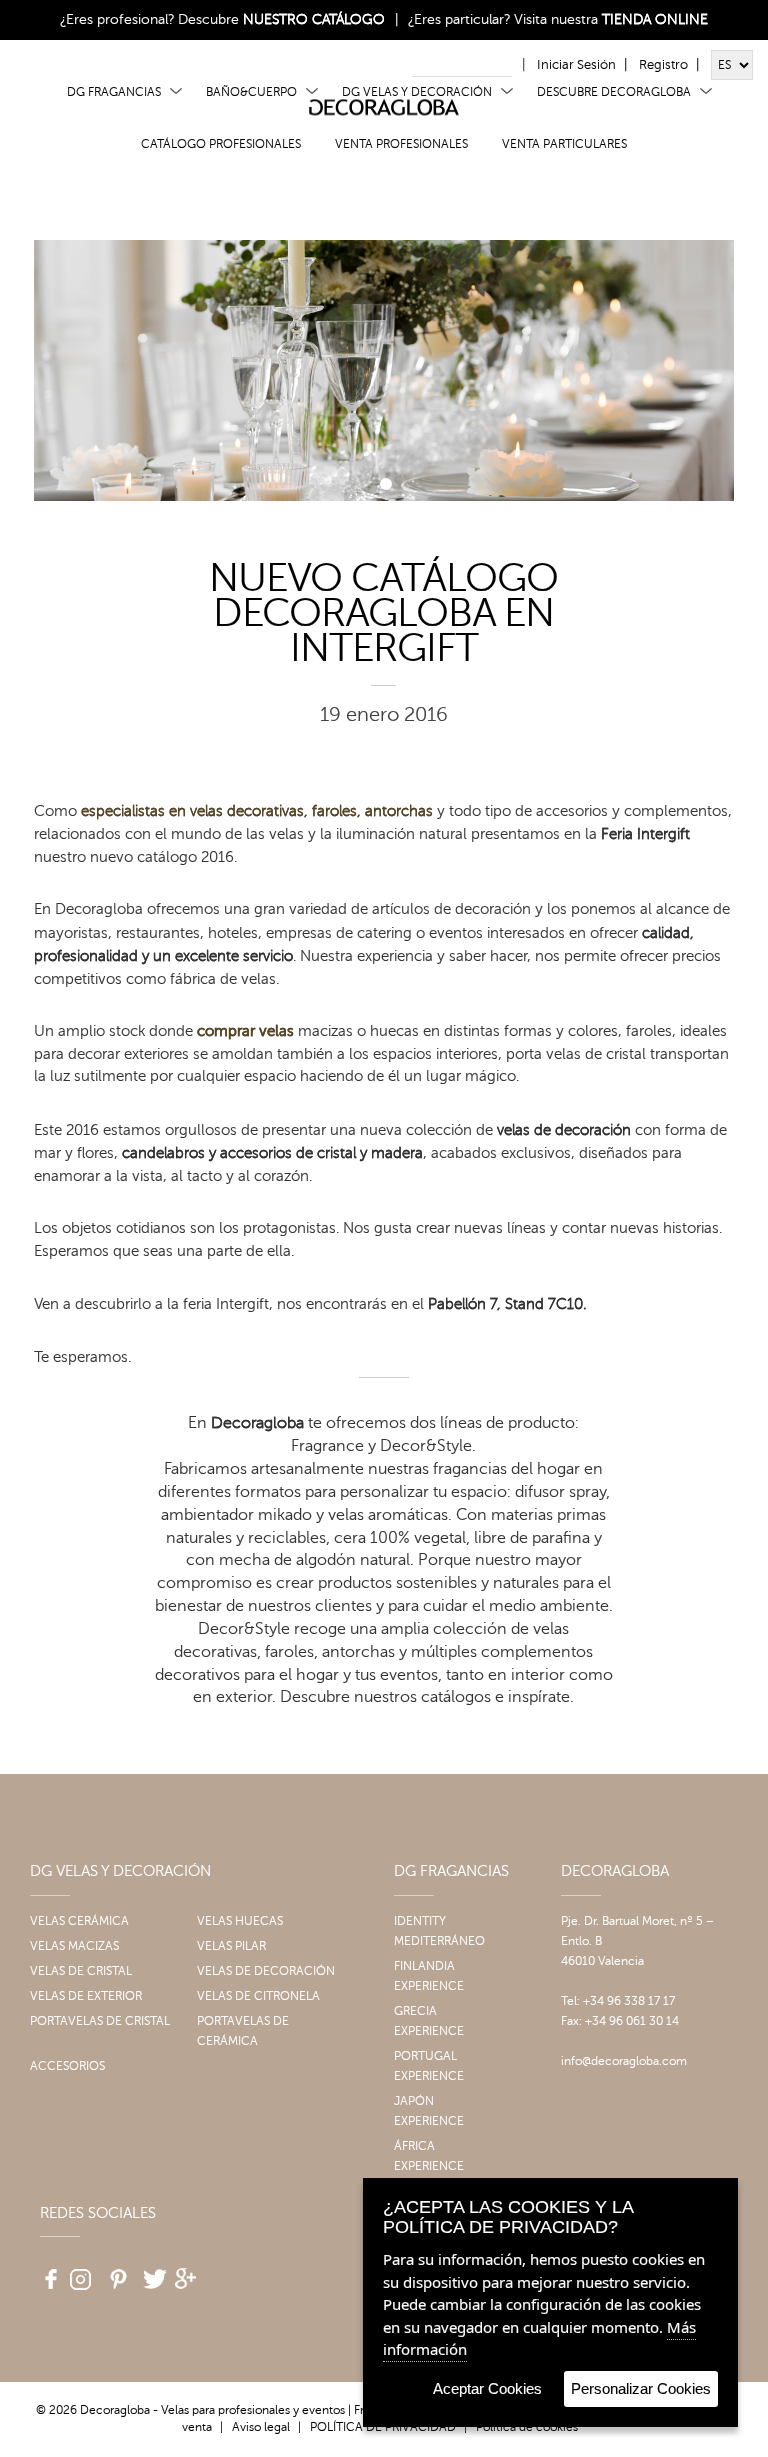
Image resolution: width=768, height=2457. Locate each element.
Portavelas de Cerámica (243, 2031)
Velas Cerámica (79, 1921)
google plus (188, 2272)
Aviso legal (261, 2427)
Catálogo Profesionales (221, 144)
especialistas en (257, 811)
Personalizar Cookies (641, 2388)
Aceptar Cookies (487, 2388)
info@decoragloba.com (624, 2061)
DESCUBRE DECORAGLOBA (614, 92)
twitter (152, 2272)
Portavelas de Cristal (100, 2021)
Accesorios (67, 2066)
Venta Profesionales (401, 144)
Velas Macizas (74, 1946)
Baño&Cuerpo (251, 92)
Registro (663, 65)
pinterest (116, 2272)
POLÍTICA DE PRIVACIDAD (383, 2427)
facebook (44, 2272)
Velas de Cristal (81, 1971)
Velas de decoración (266, 1971)
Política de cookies (527, 2427)
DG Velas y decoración (417, 92)
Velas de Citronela (258, 1996)
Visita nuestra (611, 19)
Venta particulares (564, 144)
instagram (80, 2272)
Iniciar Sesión (576, 65)
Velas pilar (231, 1946)
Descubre (281, 19)
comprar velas (245, 1031)
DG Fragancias (114, 92)
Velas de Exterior (86, 1996)
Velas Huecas (240, 1921)
